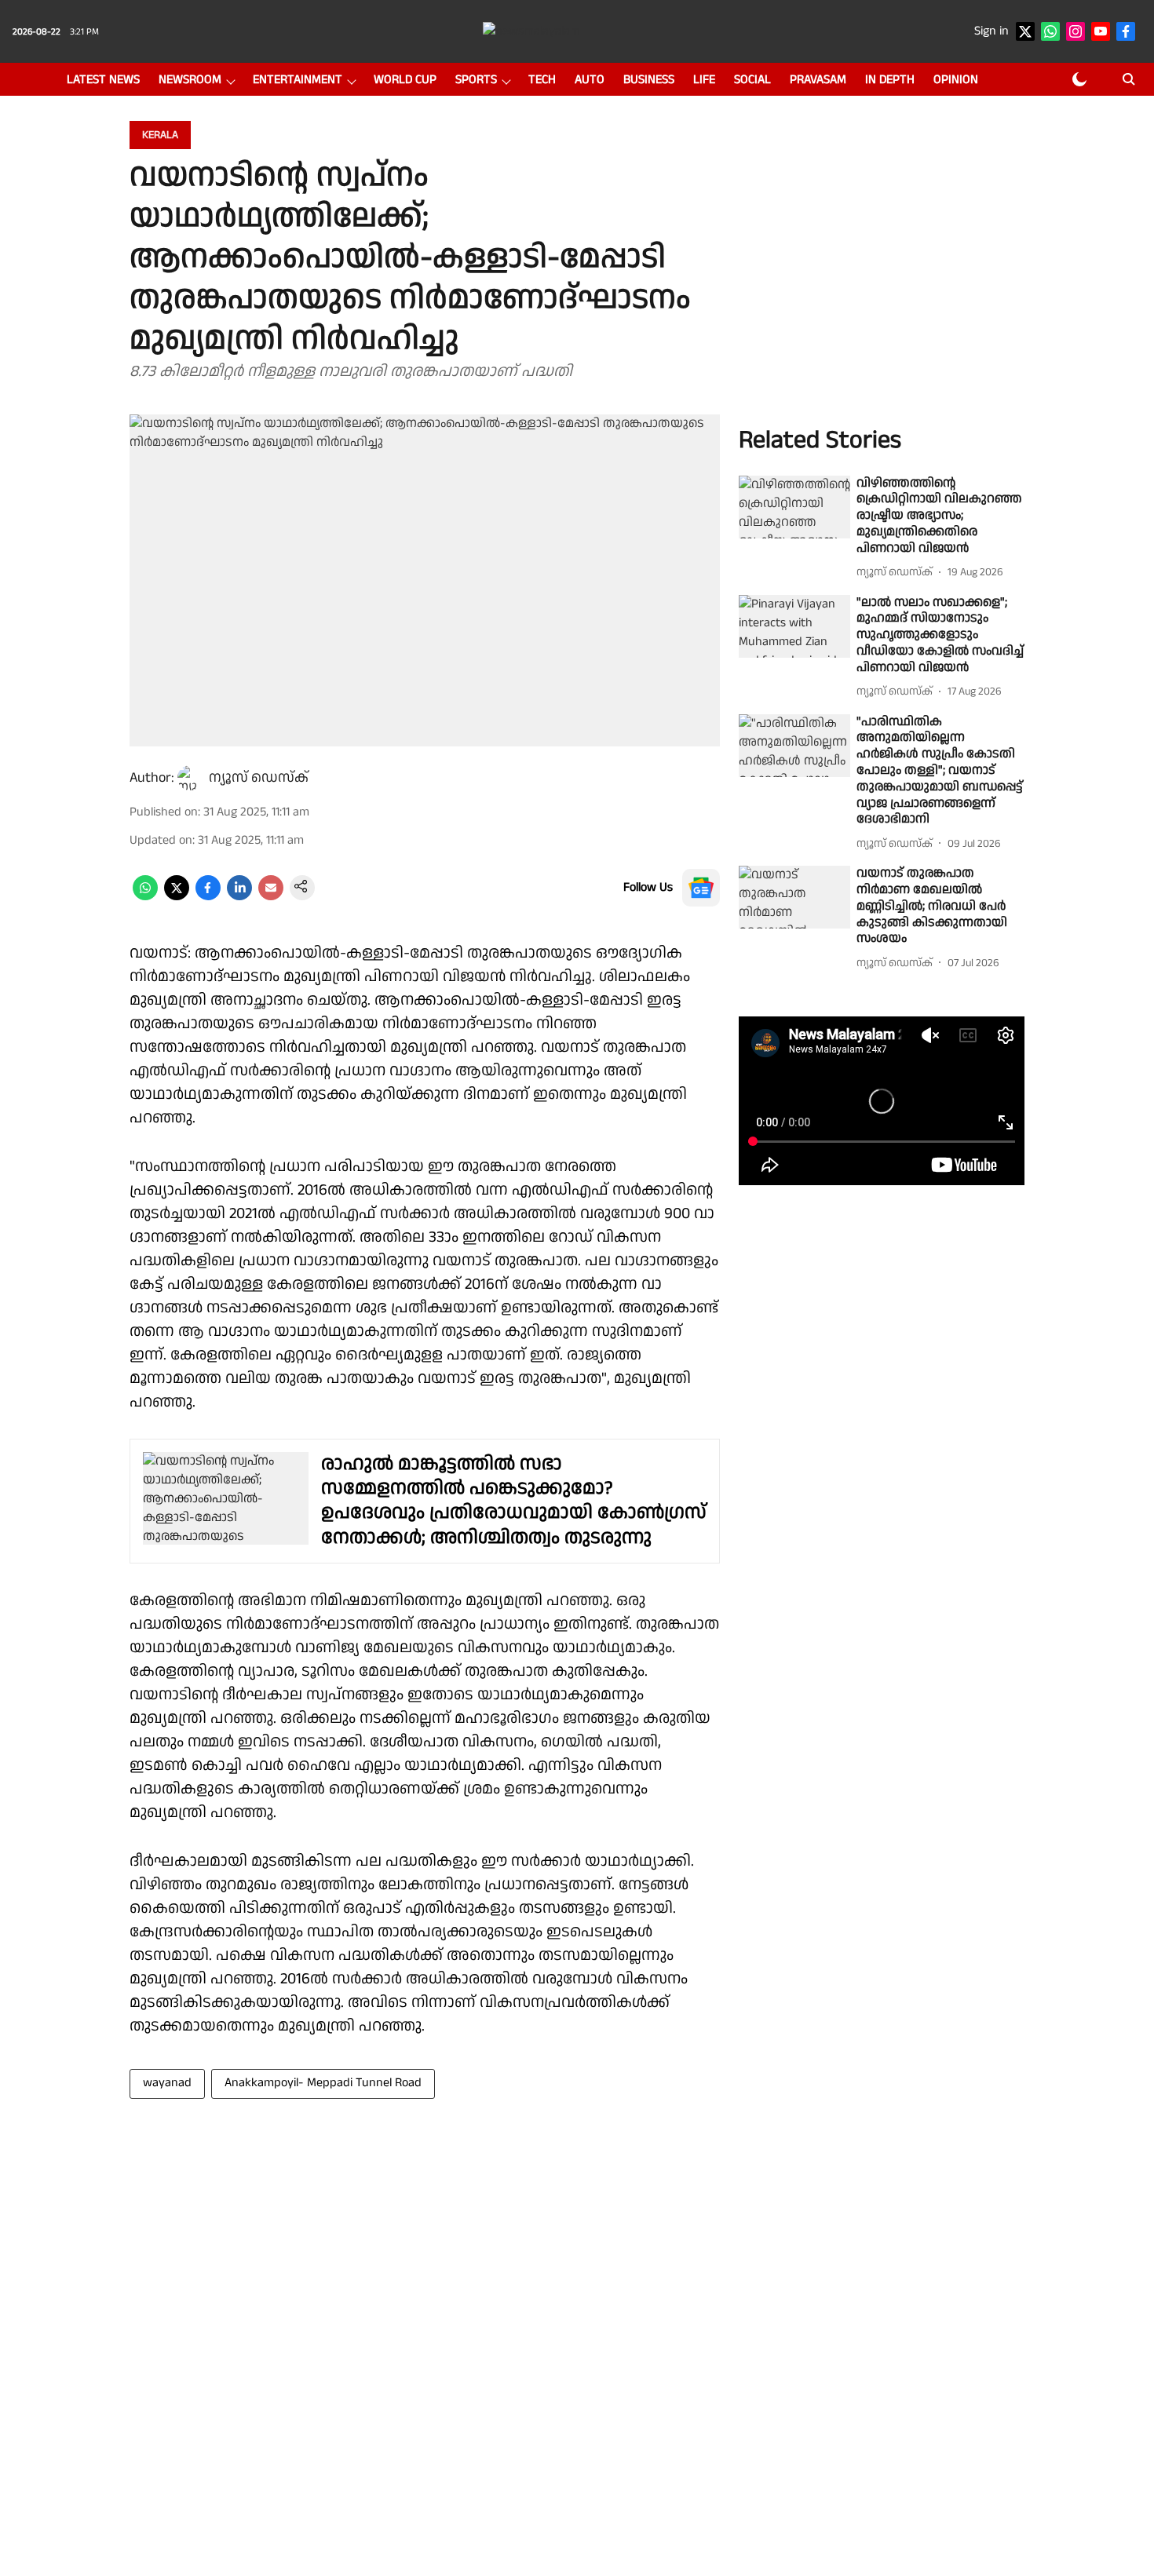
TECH (542, 80)
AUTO (590, 80)
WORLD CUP (405, 80)
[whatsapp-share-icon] (145, 897)
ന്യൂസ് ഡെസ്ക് (259, 777)
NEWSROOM (190, 80)
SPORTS (476, 80)
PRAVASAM (818, 80)
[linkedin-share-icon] (239, 897)
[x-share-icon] (177, 897)
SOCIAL (752, 80)
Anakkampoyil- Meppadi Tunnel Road (323, 2083)
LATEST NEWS (103, 80)
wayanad (167, 2083)
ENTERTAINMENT (298, 80)
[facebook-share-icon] (208, 897)
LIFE (704, 80)
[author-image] (190, 778)
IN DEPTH (890, 80)
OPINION (956, 80)
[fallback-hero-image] (794, 507)
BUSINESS (649, 80)
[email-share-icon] (271, 897)
